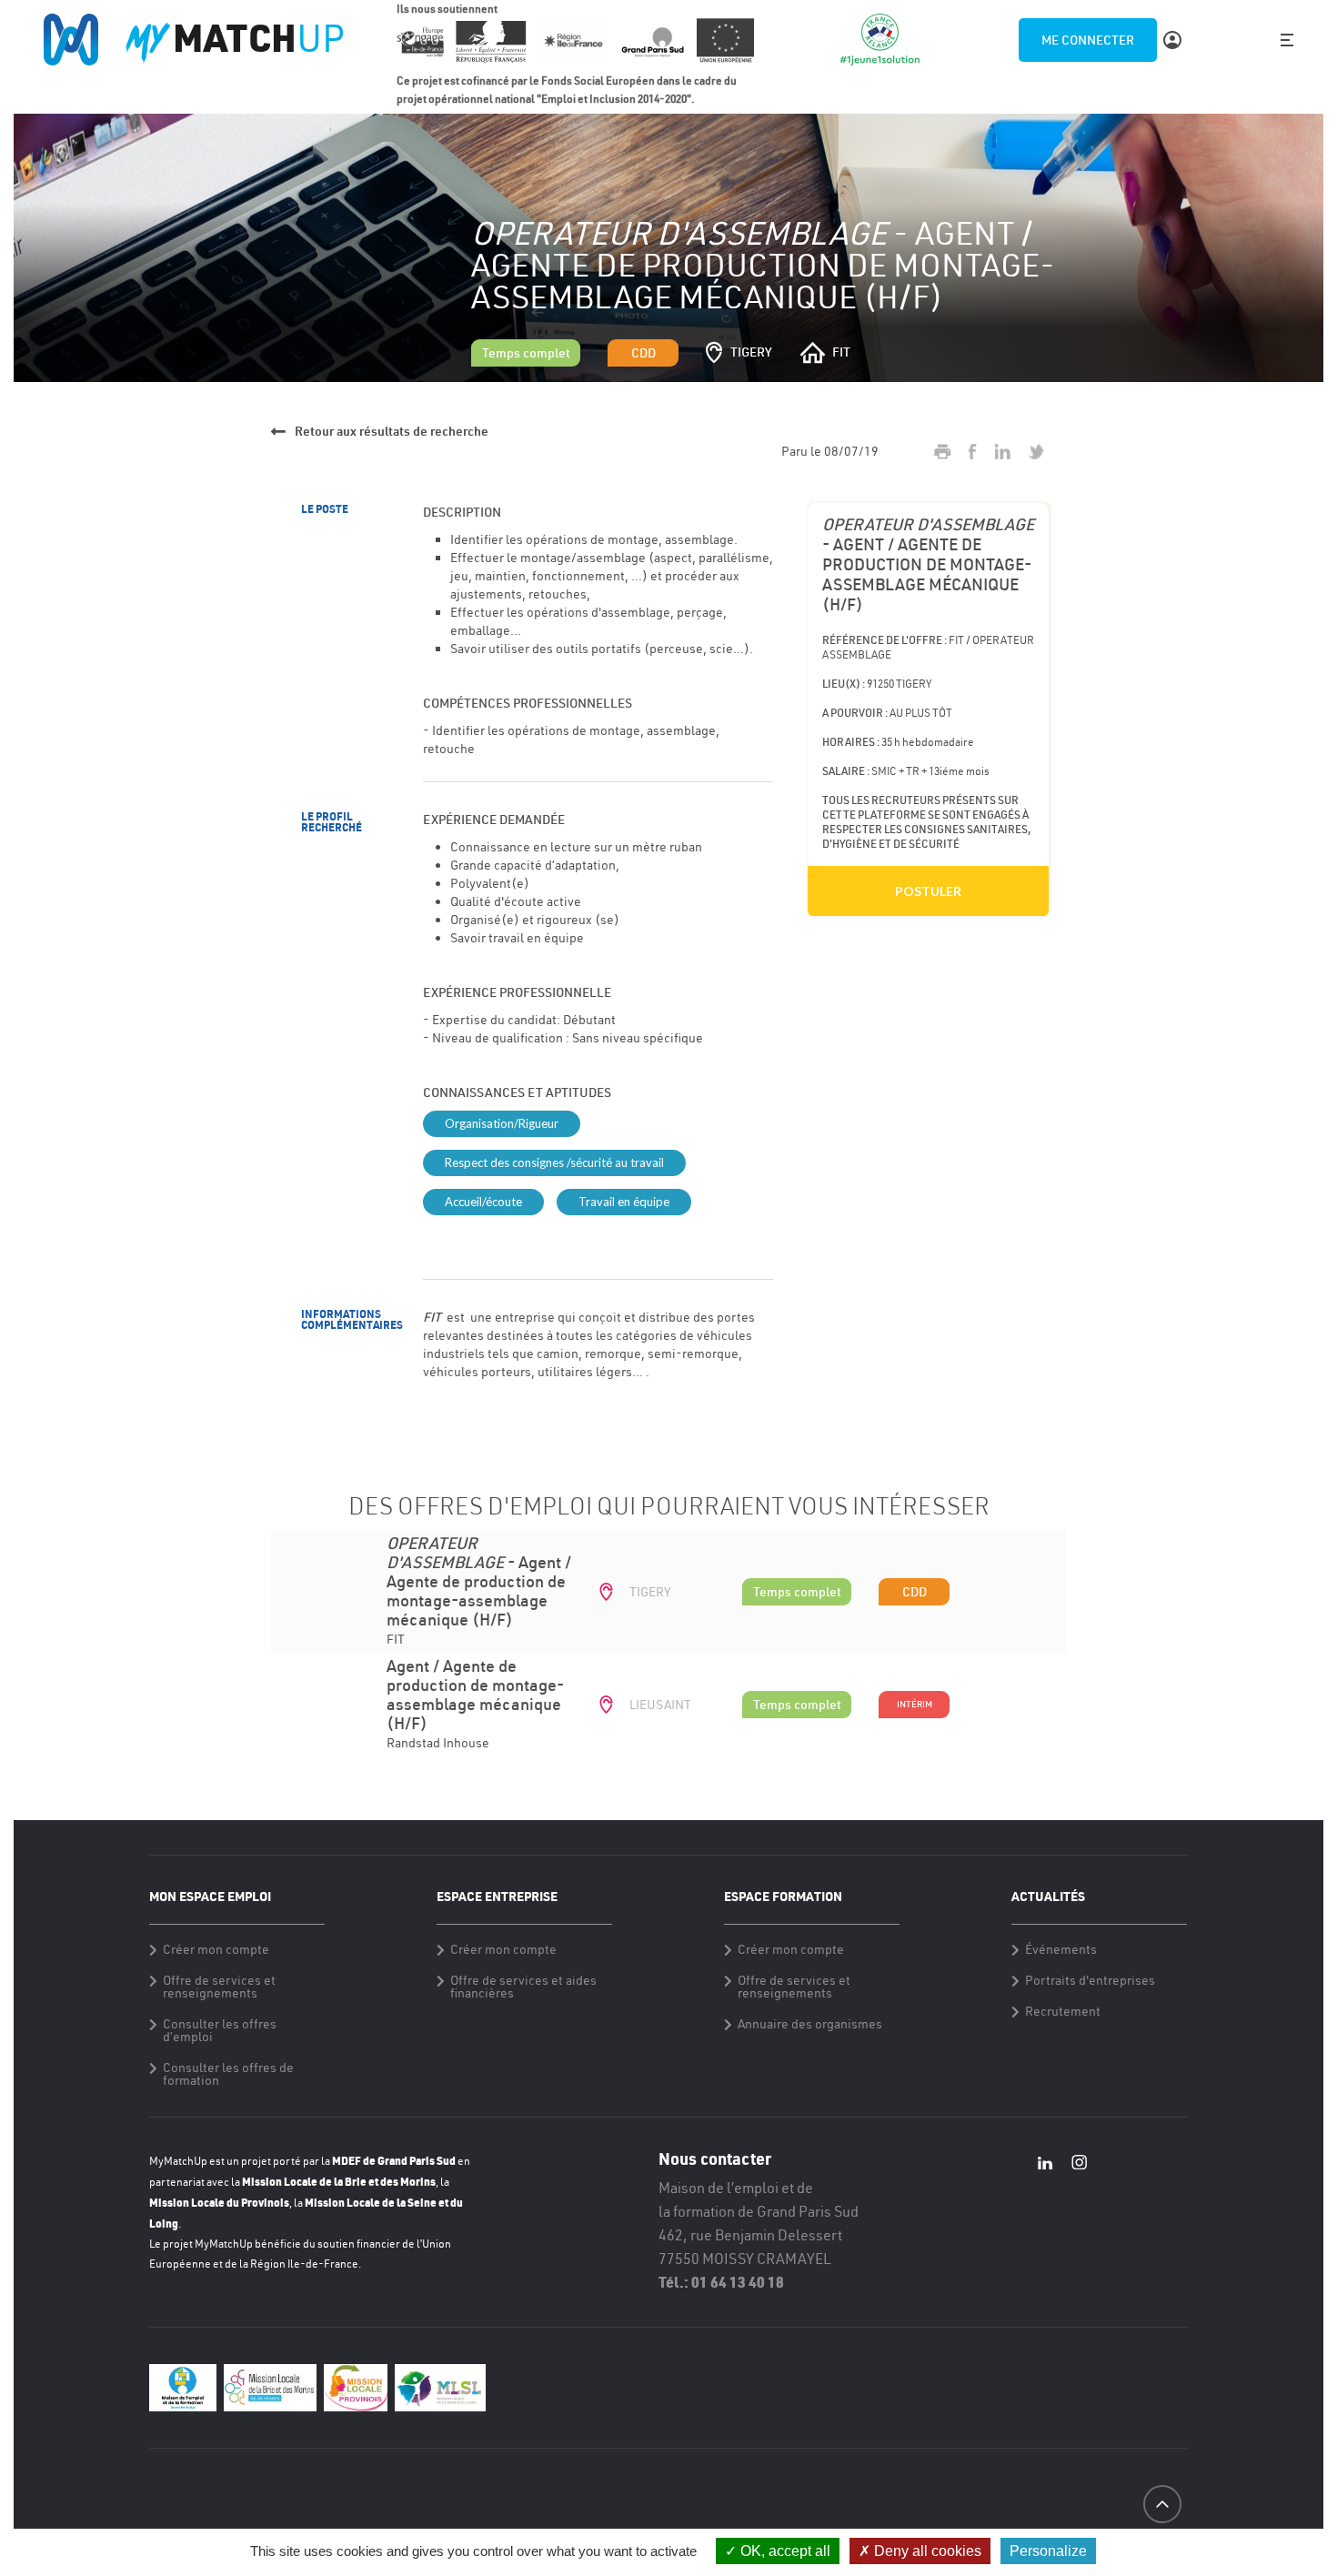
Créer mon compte (216, 1949)
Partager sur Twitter (1036, 452)
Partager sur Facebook (973, 452)
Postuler (928, 891)
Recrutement (1063, 2011)
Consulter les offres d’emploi (220, 2030)
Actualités (1048, 1896)
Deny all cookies (926, 2551)
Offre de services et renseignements (219, 1987)
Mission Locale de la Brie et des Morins (339, 2181)
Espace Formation (783, 1896)
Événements (1061, 1949)
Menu (1287, 40)
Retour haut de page (1162, 2537)
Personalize (1048, 2551)
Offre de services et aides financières (523, 1987)
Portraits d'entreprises (1090, 1980)
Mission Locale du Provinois (219, 2202)
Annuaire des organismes (810, 2024)
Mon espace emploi (210, 1896)
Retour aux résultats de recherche (392, 431)
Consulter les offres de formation (228, 2074)
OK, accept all (784, 2551)
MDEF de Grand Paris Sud (394, 2160)
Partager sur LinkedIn (1002, 452)
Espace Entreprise (497, 1896)
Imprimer (943, 452)
